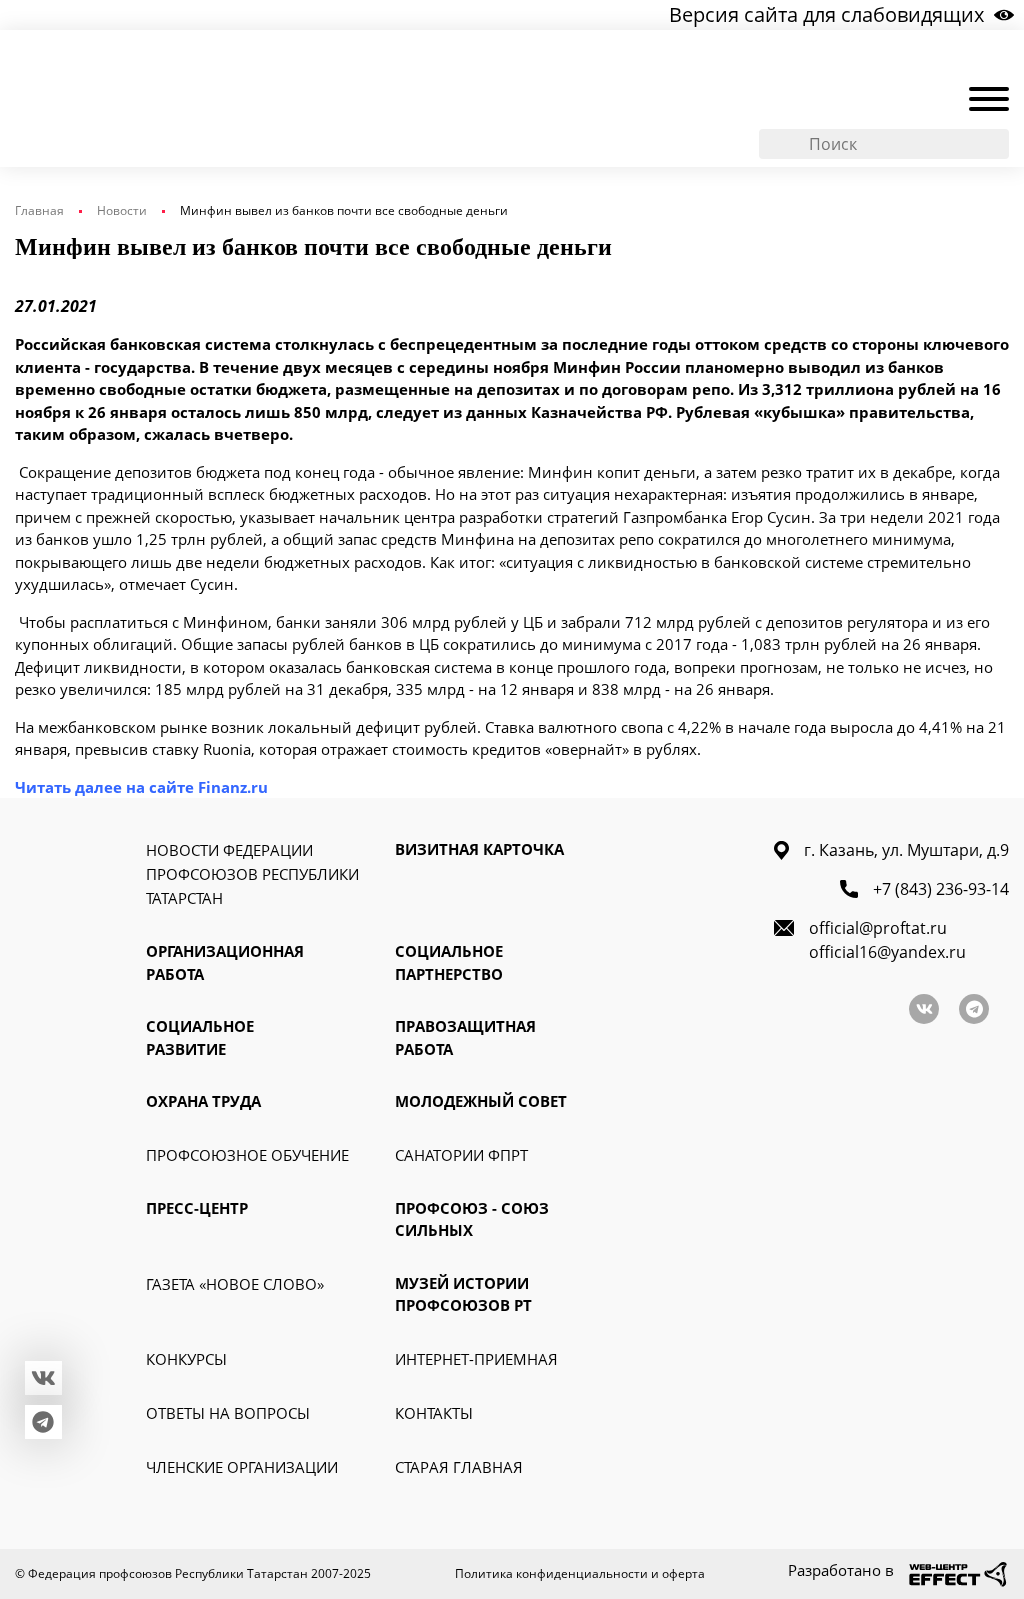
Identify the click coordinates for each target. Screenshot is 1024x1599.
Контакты (434, 1413)
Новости (122, 210)
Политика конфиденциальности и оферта (580, 1573)
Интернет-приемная (476, 1359)
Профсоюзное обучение (247, 1155)
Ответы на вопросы (228, 1413)
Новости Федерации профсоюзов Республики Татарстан (252, 874)
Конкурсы (186, 1359)
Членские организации (242, 1467)
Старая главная (459, 1467)
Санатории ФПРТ (461, 1155)
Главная (39, 210)
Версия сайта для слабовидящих (826, 14)
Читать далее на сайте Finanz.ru (141, 787)
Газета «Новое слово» (235, 1284)
